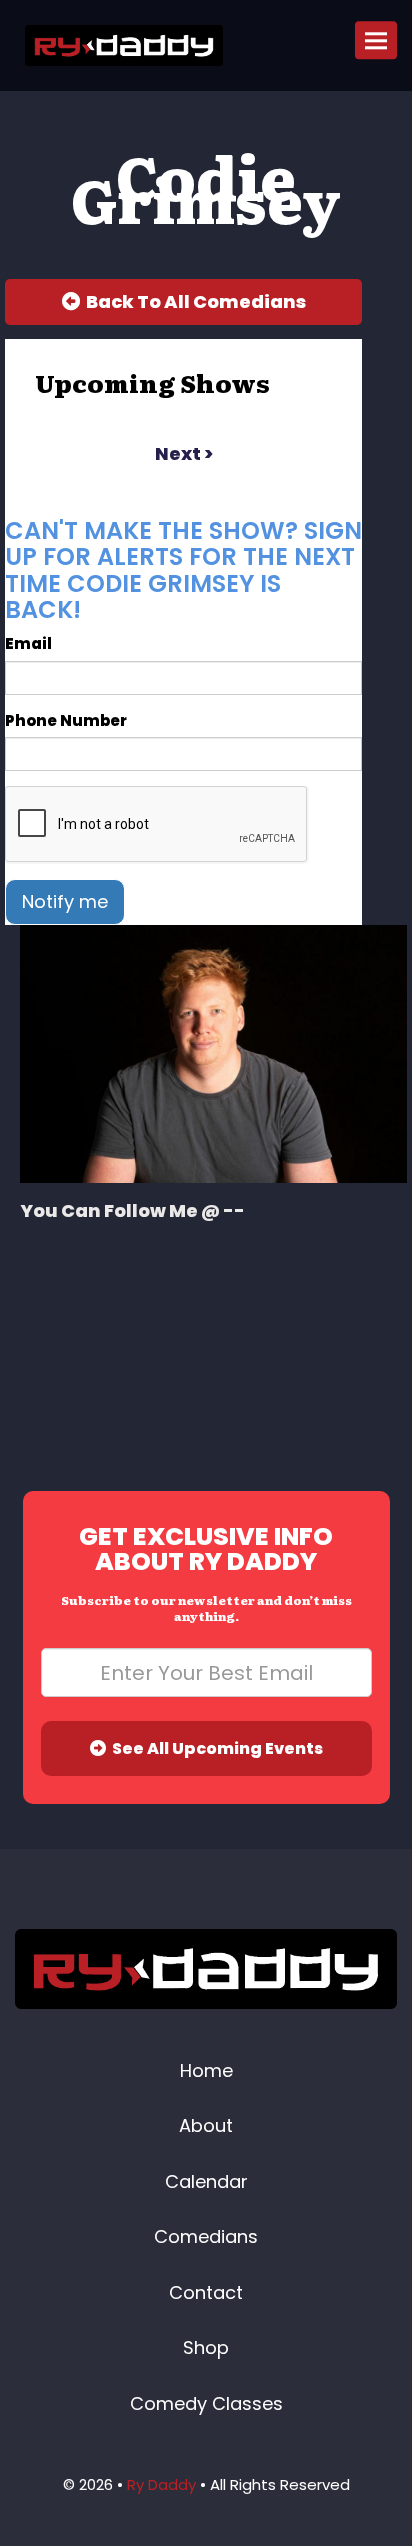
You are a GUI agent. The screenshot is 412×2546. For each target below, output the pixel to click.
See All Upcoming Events (214, 1748)
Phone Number (66, 720)
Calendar (206, 2181)
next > (184, 453)
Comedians (206, 2236)
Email (28, 643)
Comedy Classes (206, 2403)
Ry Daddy (161, 2484)
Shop (206, 2347)
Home (206, 2070)
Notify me (65, 901)
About (206, 2125)
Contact (206, 2292)
